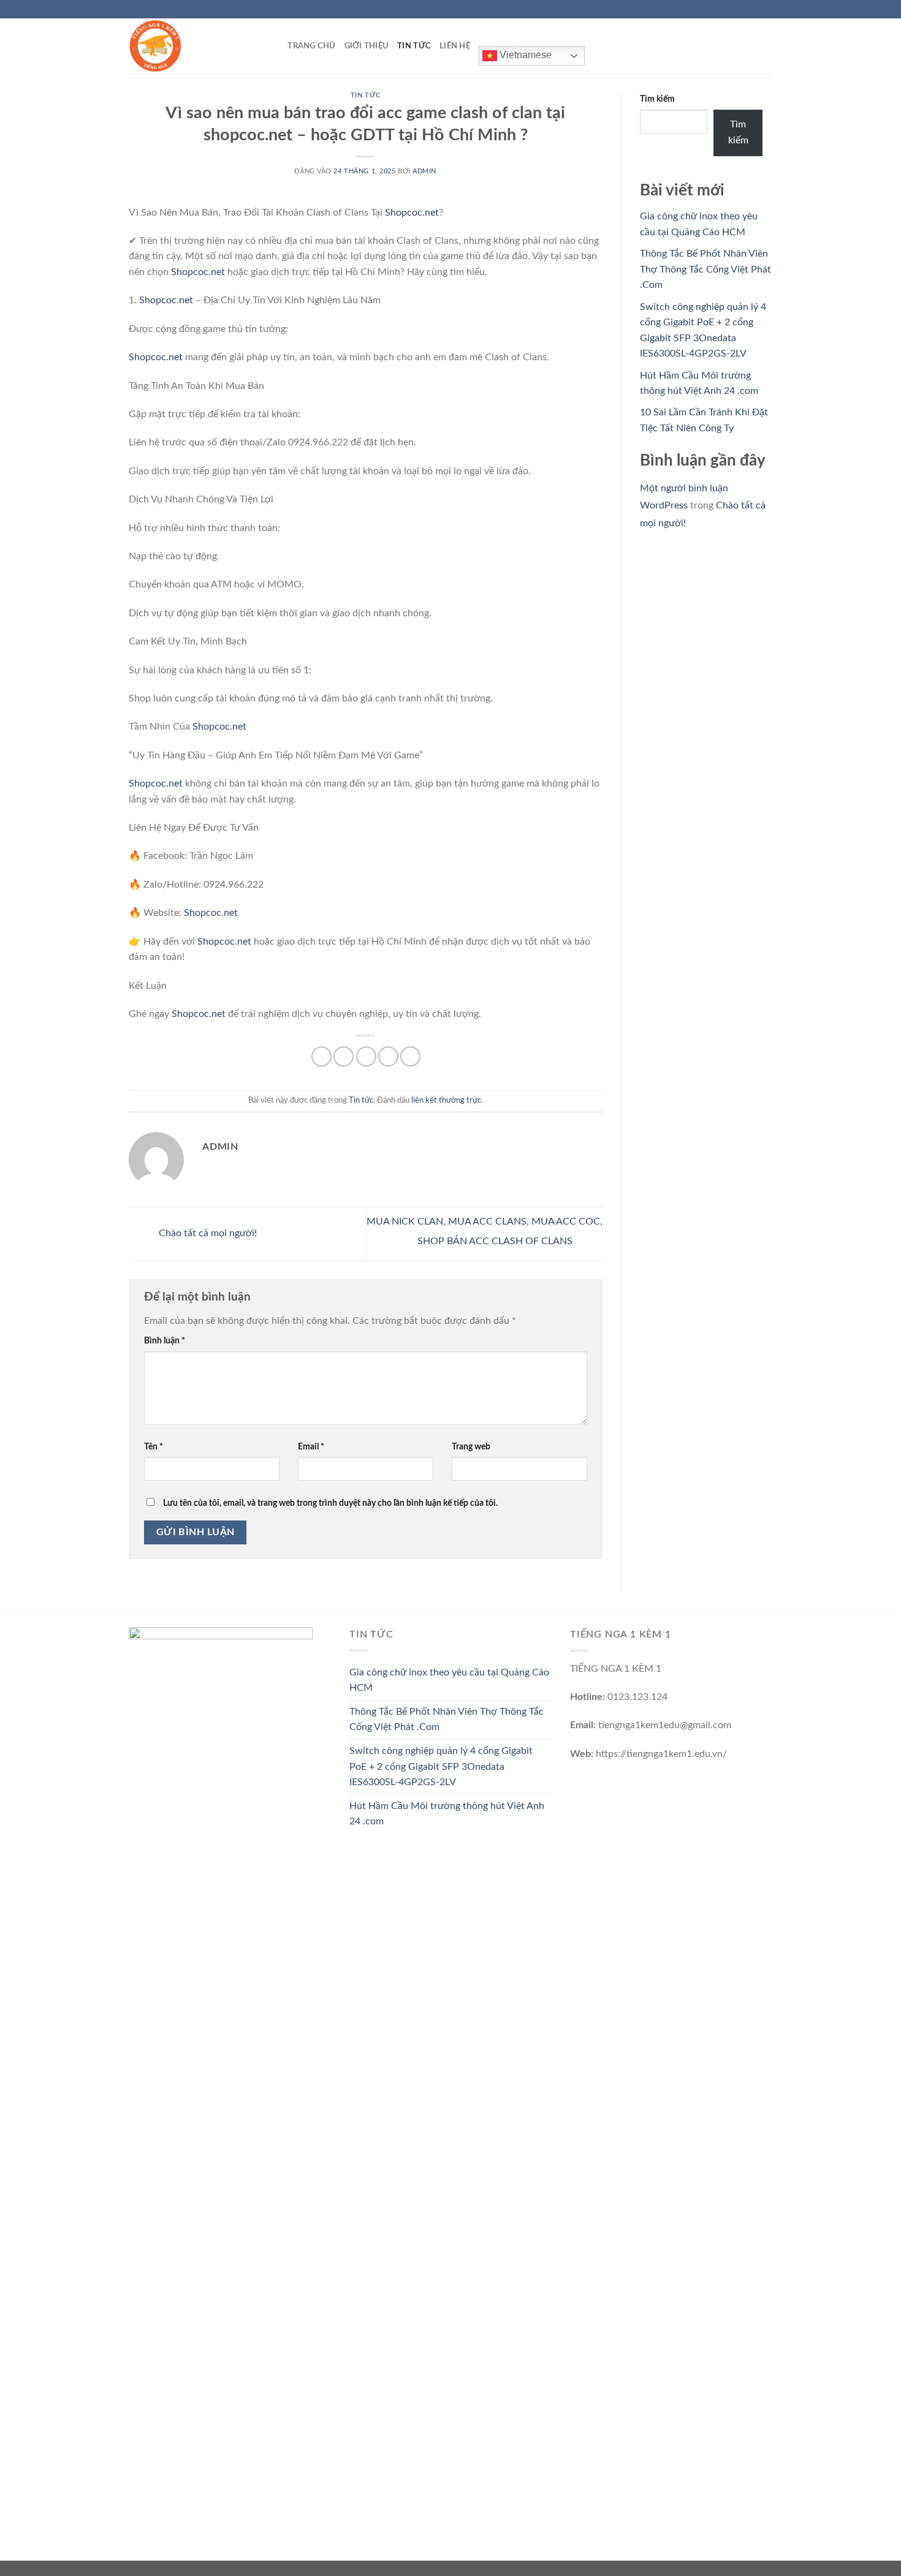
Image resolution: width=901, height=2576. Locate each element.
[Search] (274, 46)
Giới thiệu (367, 46)
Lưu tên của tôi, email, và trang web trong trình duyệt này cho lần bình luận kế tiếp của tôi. (330, 1503)
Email (311, 1447)
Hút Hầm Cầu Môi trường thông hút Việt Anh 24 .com (447, 1814)
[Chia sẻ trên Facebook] (321, 1056)
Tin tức (414, 46)
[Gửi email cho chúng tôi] (766, 9)
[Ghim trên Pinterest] (388, 1056)
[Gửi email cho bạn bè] (366, 1056)
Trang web (471, 1447)
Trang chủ (311, 46)
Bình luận (165, 1341)
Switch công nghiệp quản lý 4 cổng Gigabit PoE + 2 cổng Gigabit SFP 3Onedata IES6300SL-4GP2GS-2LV (441, 1766)
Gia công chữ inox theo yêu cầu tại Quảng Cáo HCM (449, 1680)
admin (424, 171)
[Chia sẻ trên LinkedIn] (410, 1056)
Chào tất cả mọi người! (207, 1233)
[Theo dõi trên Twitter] (755, 9)
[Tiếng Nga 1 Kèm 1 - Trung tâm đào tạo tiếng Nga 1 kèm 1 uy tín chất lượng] (190, 46)
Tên (154, 1447)
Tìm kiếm (657, 99)
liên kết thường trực (446, 1100)
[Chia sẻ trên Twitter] (344, 1056)
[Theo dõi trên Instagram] (743, 9)
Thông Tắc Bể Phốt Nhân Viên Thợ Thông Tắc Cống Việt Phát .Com (705, 269)
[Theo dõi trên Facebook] (731, 9)
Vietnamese (524, 55)
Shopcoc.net (412, 213)
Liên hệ (455, 46)
